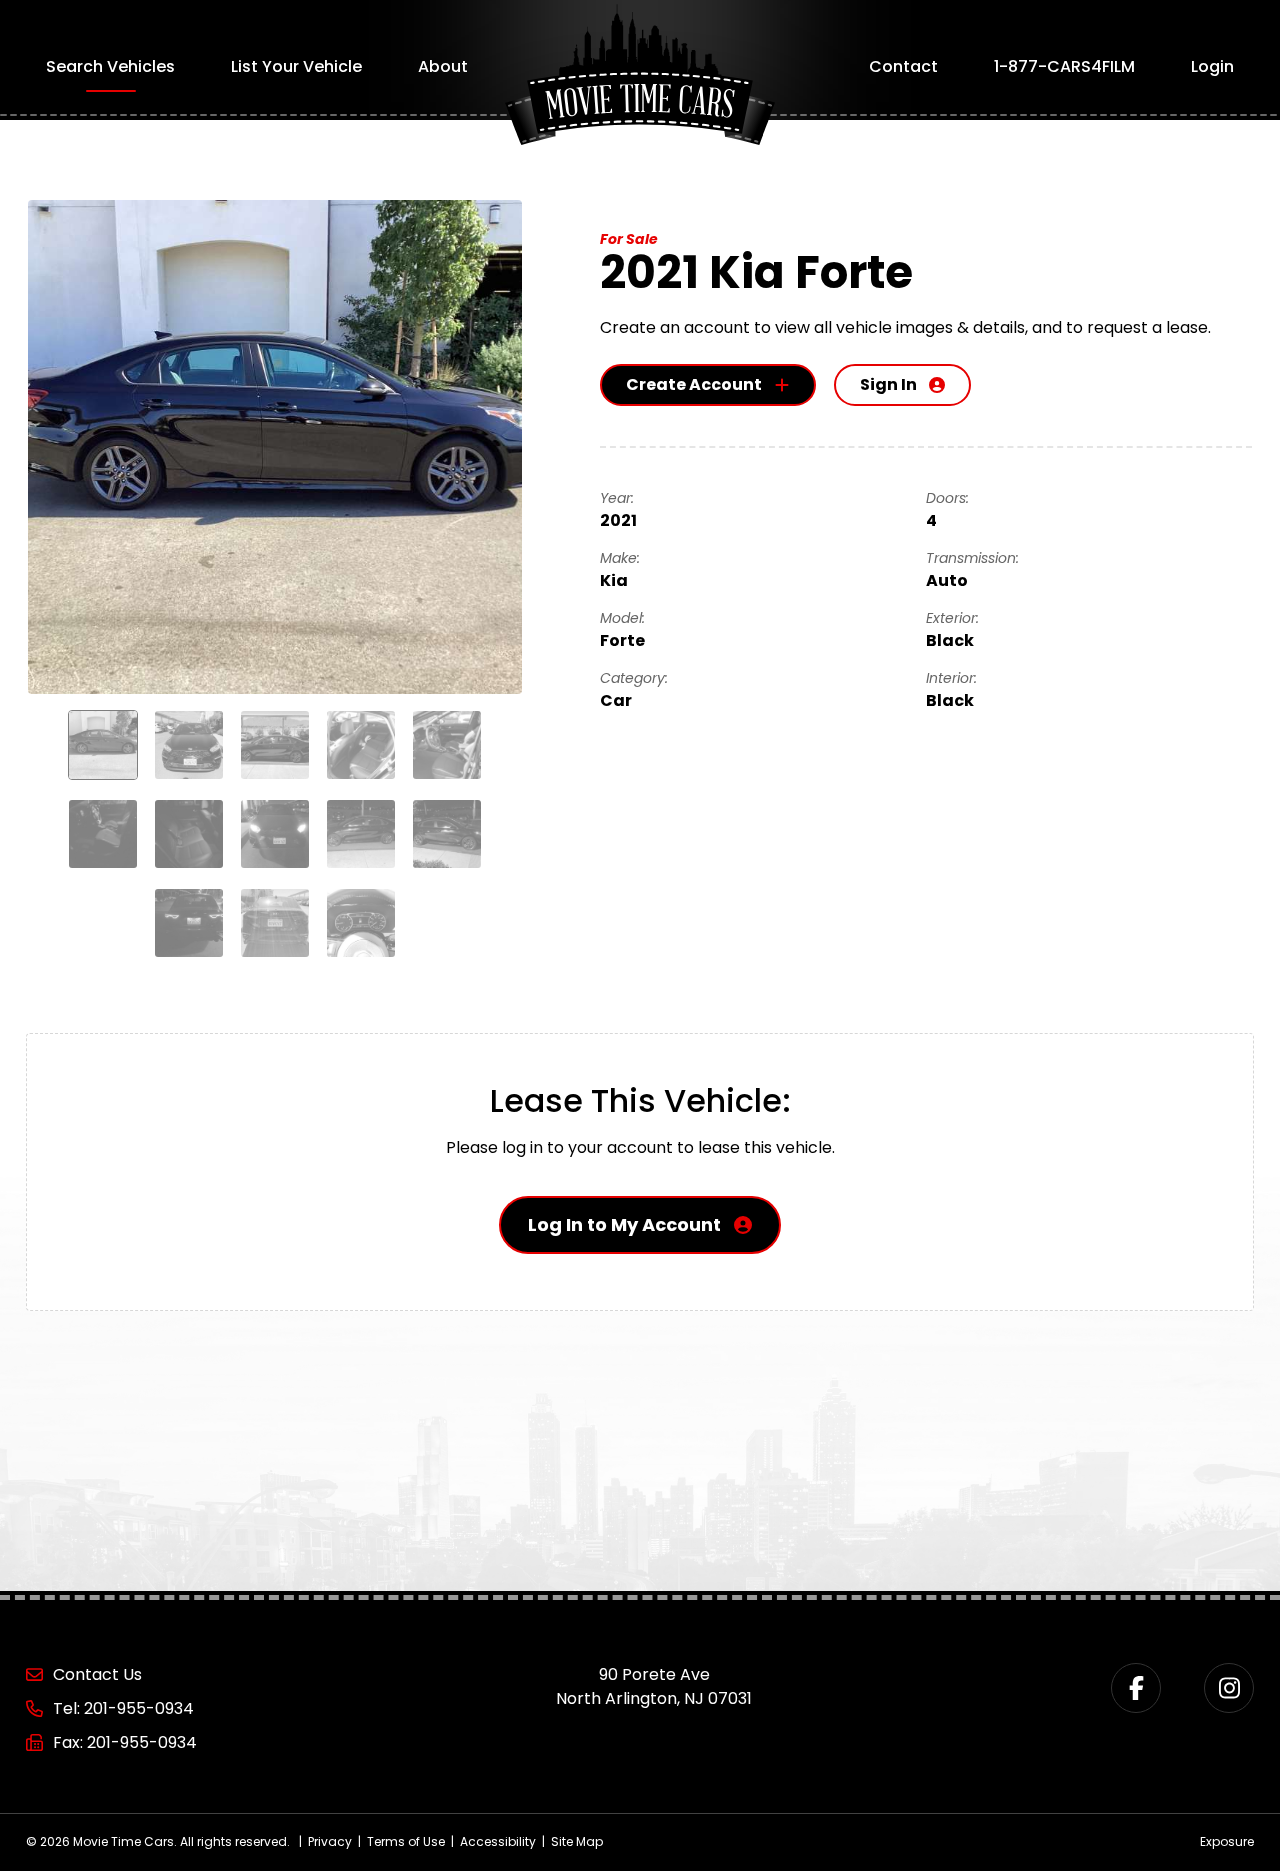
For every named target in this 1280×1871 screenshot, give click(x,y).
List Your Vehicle (296, 66)
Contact (903, 66)
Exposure (1227, 1841)
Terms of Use (406, 1841)
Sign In (888, 384)
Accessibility (498, 1841)
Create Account (694, 384)
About (443, 66)
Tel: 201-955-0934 (123, 1708)
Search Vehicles (110, 66)
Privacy (330, 1841)
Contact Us (97, 1674)
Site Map (577, 1841)
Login (1212, 66)
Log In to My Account (624, 1224)
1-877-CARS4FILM (1064, 66)
